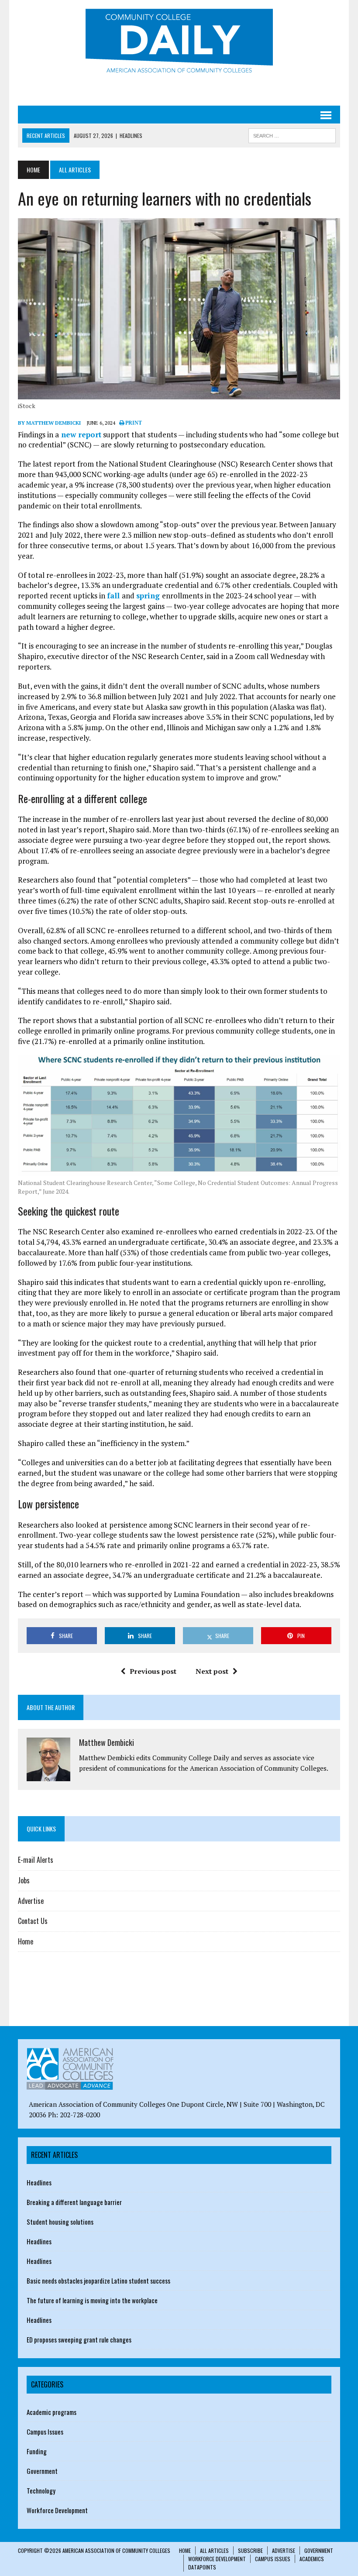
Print (133, 423)
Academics (312, 2559)
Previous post (153, 1671)
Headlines (39, 2182)
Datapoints (202, 2567)
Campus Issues (45, 2432)
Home (26, 1941)
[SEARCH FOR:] (292, 134)
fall (114, 596)
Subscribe (250, 2550)
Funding (37, 2451)
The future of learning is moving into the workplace (92, 2300)
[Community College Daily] (179, 43)
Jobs (24, 1880)
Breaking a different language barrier (74, 2202)
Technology (41, 2490)
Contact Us (33, 1921)
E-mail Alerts (36, 1860)
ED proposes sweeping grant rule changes (79, 2339)
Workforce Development (57, 2510)
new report (80, 434)
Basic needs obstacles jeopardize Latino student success (98, 2281)
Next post (212, 1671)
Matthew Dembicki (107, 1742)
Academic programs (52, 2412)
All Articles (214, 2550)
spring (149, 596)
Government (42, 2471)
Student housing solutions (60, 2222)
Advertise (31, 1901)
